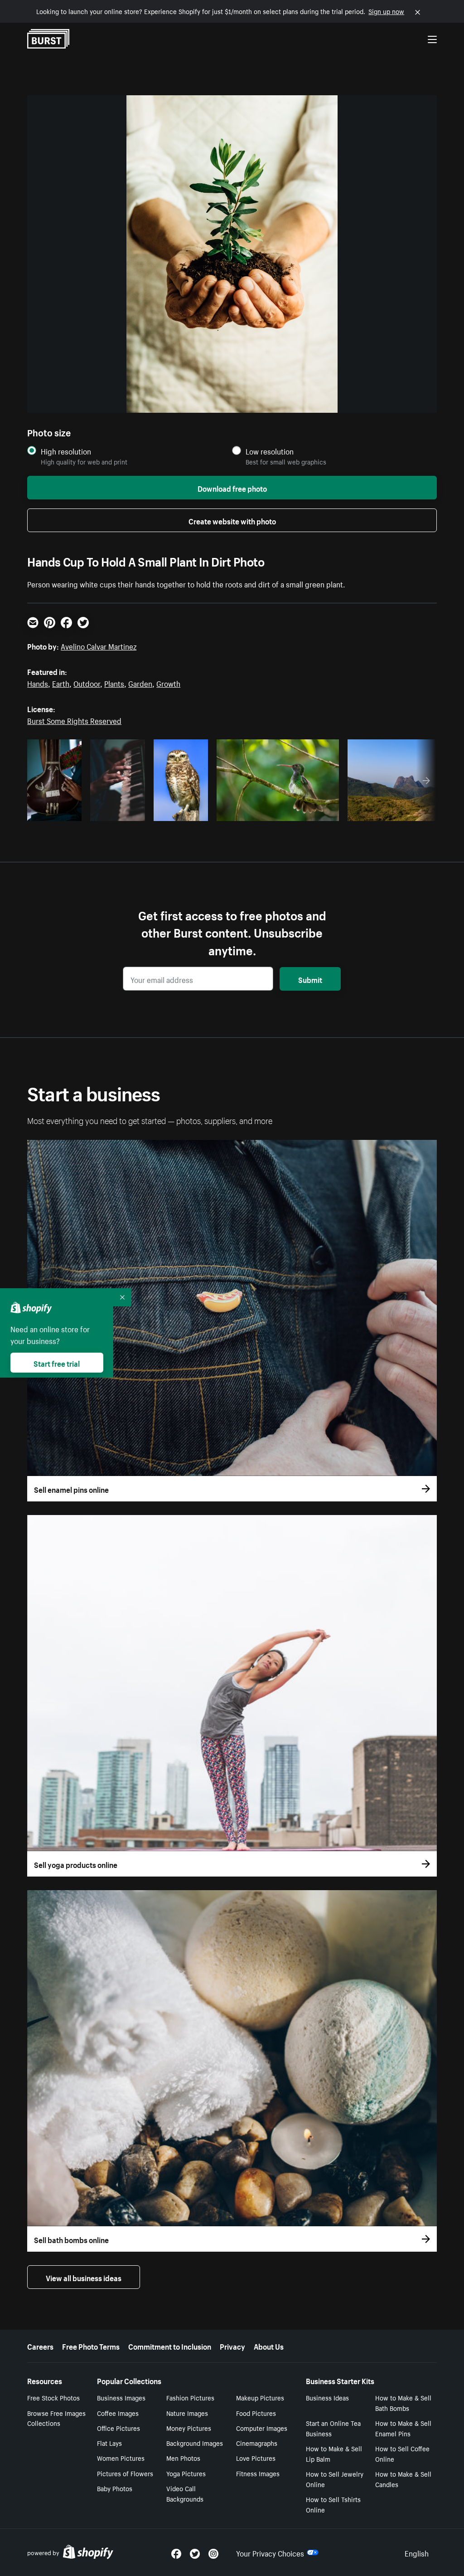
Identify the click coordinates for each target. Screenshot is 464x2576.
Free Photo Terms (91, 2346)
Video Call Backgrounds (185, 2493)
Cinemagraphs (257, 2443)
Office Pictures (118, 2428)
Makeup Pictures (260, 2397)
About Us (269, 2346)
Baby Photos (115, 2488)
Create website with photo (232, 520)
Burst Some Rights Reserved (74, 720)
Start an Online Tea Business (333, 2428)
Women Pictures (121, 2458)
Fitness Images (258, 2473)
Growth (168, 683)
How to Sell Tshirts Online (333, 2504)
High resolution (66, 451)
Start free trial (57, 1363)
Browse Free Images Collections (56, 2418)
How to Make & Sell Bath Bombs (403, 2402)
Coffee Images (118, 2413)
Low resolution (270, 451)
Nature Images (187, 2413)
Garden (140, 683)
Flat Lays (109, 2443)
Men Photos (183, 2458)
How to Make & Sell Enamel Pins (403, 2428)
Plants (114, 683)
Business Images (121, 2397)
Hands (38, 683)
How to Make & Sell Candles (403, 2479)
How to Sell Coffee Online (402, 2453)
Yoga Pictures (186, 2473)
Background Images (195, 2443)
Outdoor (87, 683)
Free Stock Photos (53, 2397)
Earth (61, 683)
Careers (40, 2346)
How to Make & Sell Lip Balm (334, 2453)
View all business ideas (84, 2277)
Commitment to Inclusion (170, 2346)
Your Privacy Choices (270, 2552)
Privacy (232, 2346)
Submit (310, 979)
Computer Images (262, 2428)
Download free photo (232, 488)
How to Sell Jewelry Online (335, 2479)
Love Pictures (256, 2458)
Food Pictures (256, 2413)
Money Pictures (189, 2428)
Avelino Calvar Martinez (99, 645)
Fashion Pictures (190, 2397)
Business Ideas (327, 2397)
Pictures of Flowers (125, 2473)
